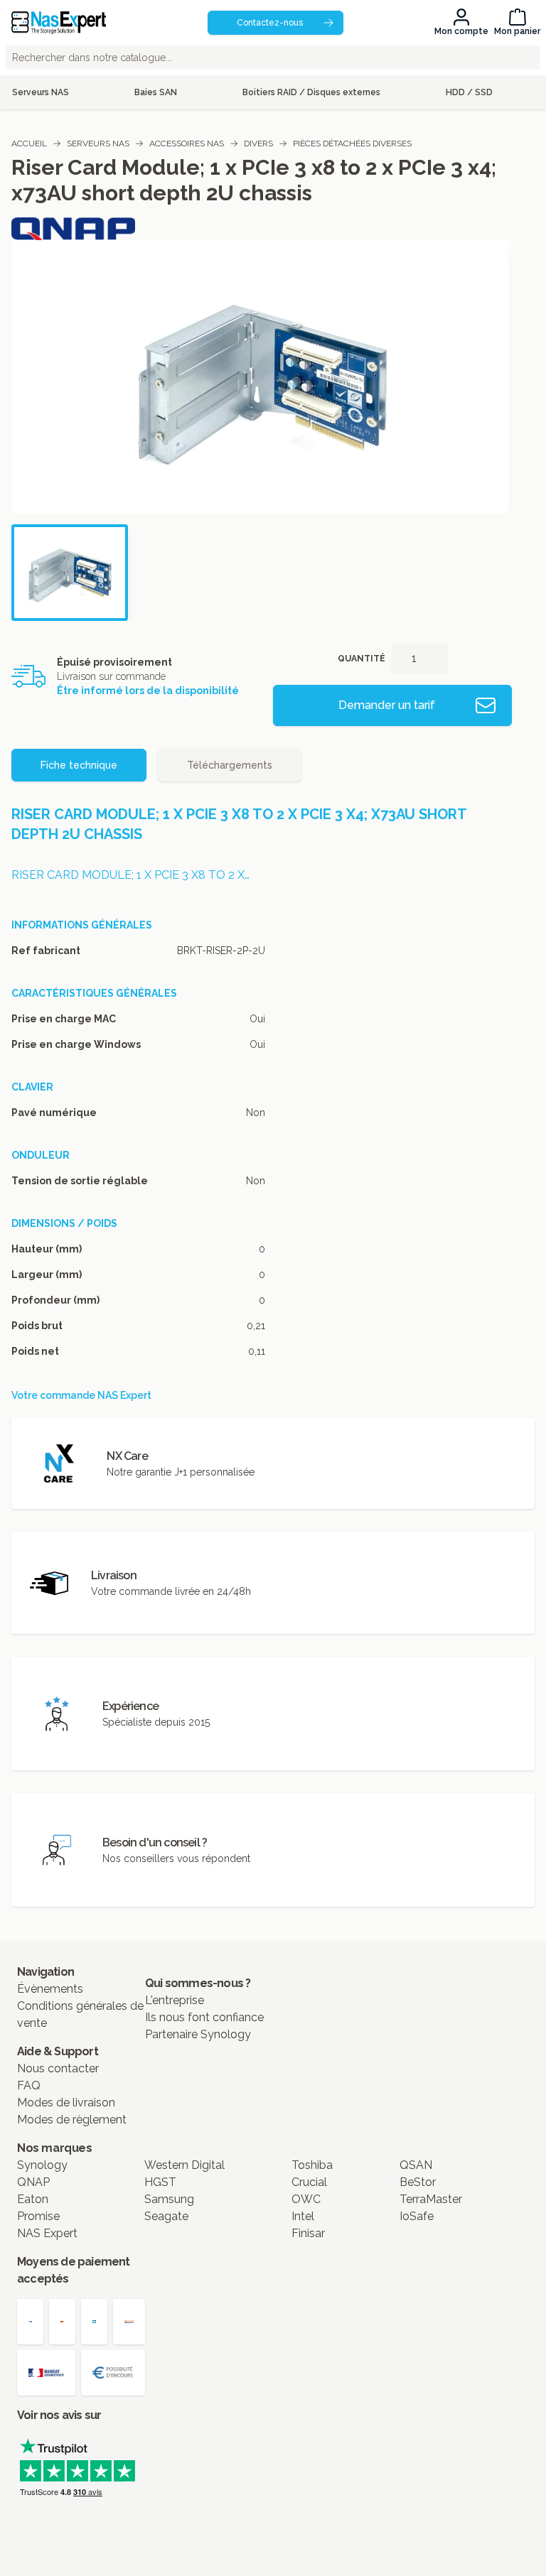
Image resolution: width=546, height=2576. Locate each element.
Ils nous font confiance (204, 2017)
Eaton (33, 2199)
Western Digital (184, 2165)
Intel (303, 2216)
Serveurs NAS (98, 144)
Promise (38, 2216)
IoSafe (417, 2216)
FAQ (29, 2085)
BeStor (418, 2182)
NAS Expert (47, 2233)
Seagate (166, 2216)
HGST (160, 2182)
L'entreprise (175, 2000)
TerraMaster (431, 2199)
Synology (42, 2165)
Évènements (50, 1989)
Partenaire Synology (198, 2034)
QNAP (33, 2182)
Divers (258, 144)
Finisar (308, 2233)
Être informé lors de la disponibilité (148, 691)
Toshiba (312, 2165)
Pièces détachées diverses (352, 144)
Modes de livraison (66, 2103)
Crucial (309, 2182)
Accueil (29, 144)
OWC (306, 2199)
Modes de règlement (72, 2120)
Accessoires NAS (187, 144)
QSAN (416, 2165)
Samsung (169, 2199)
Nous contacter (58, 2068)
